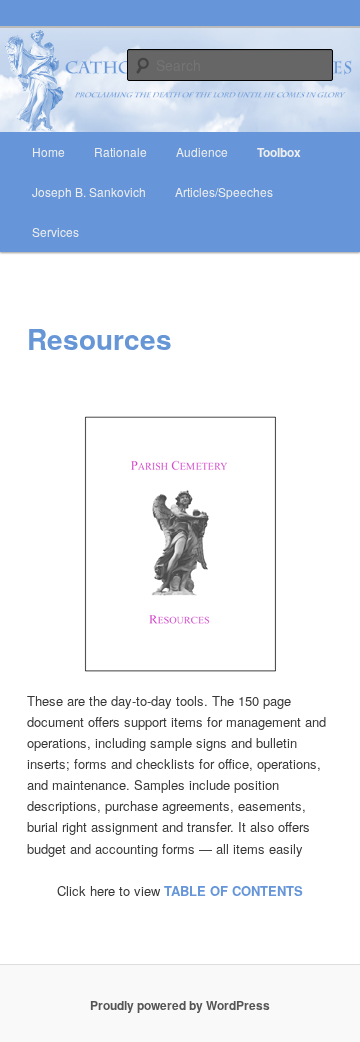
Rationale (120, 151)
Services (55, 231)
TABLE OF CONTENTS (233, 890)
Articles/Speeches (224, 191)
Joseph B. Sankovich (89, 191)
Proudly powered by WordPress (180, 1005)
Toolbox (279, 152)
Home (48, 151)
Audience (202, 151)
